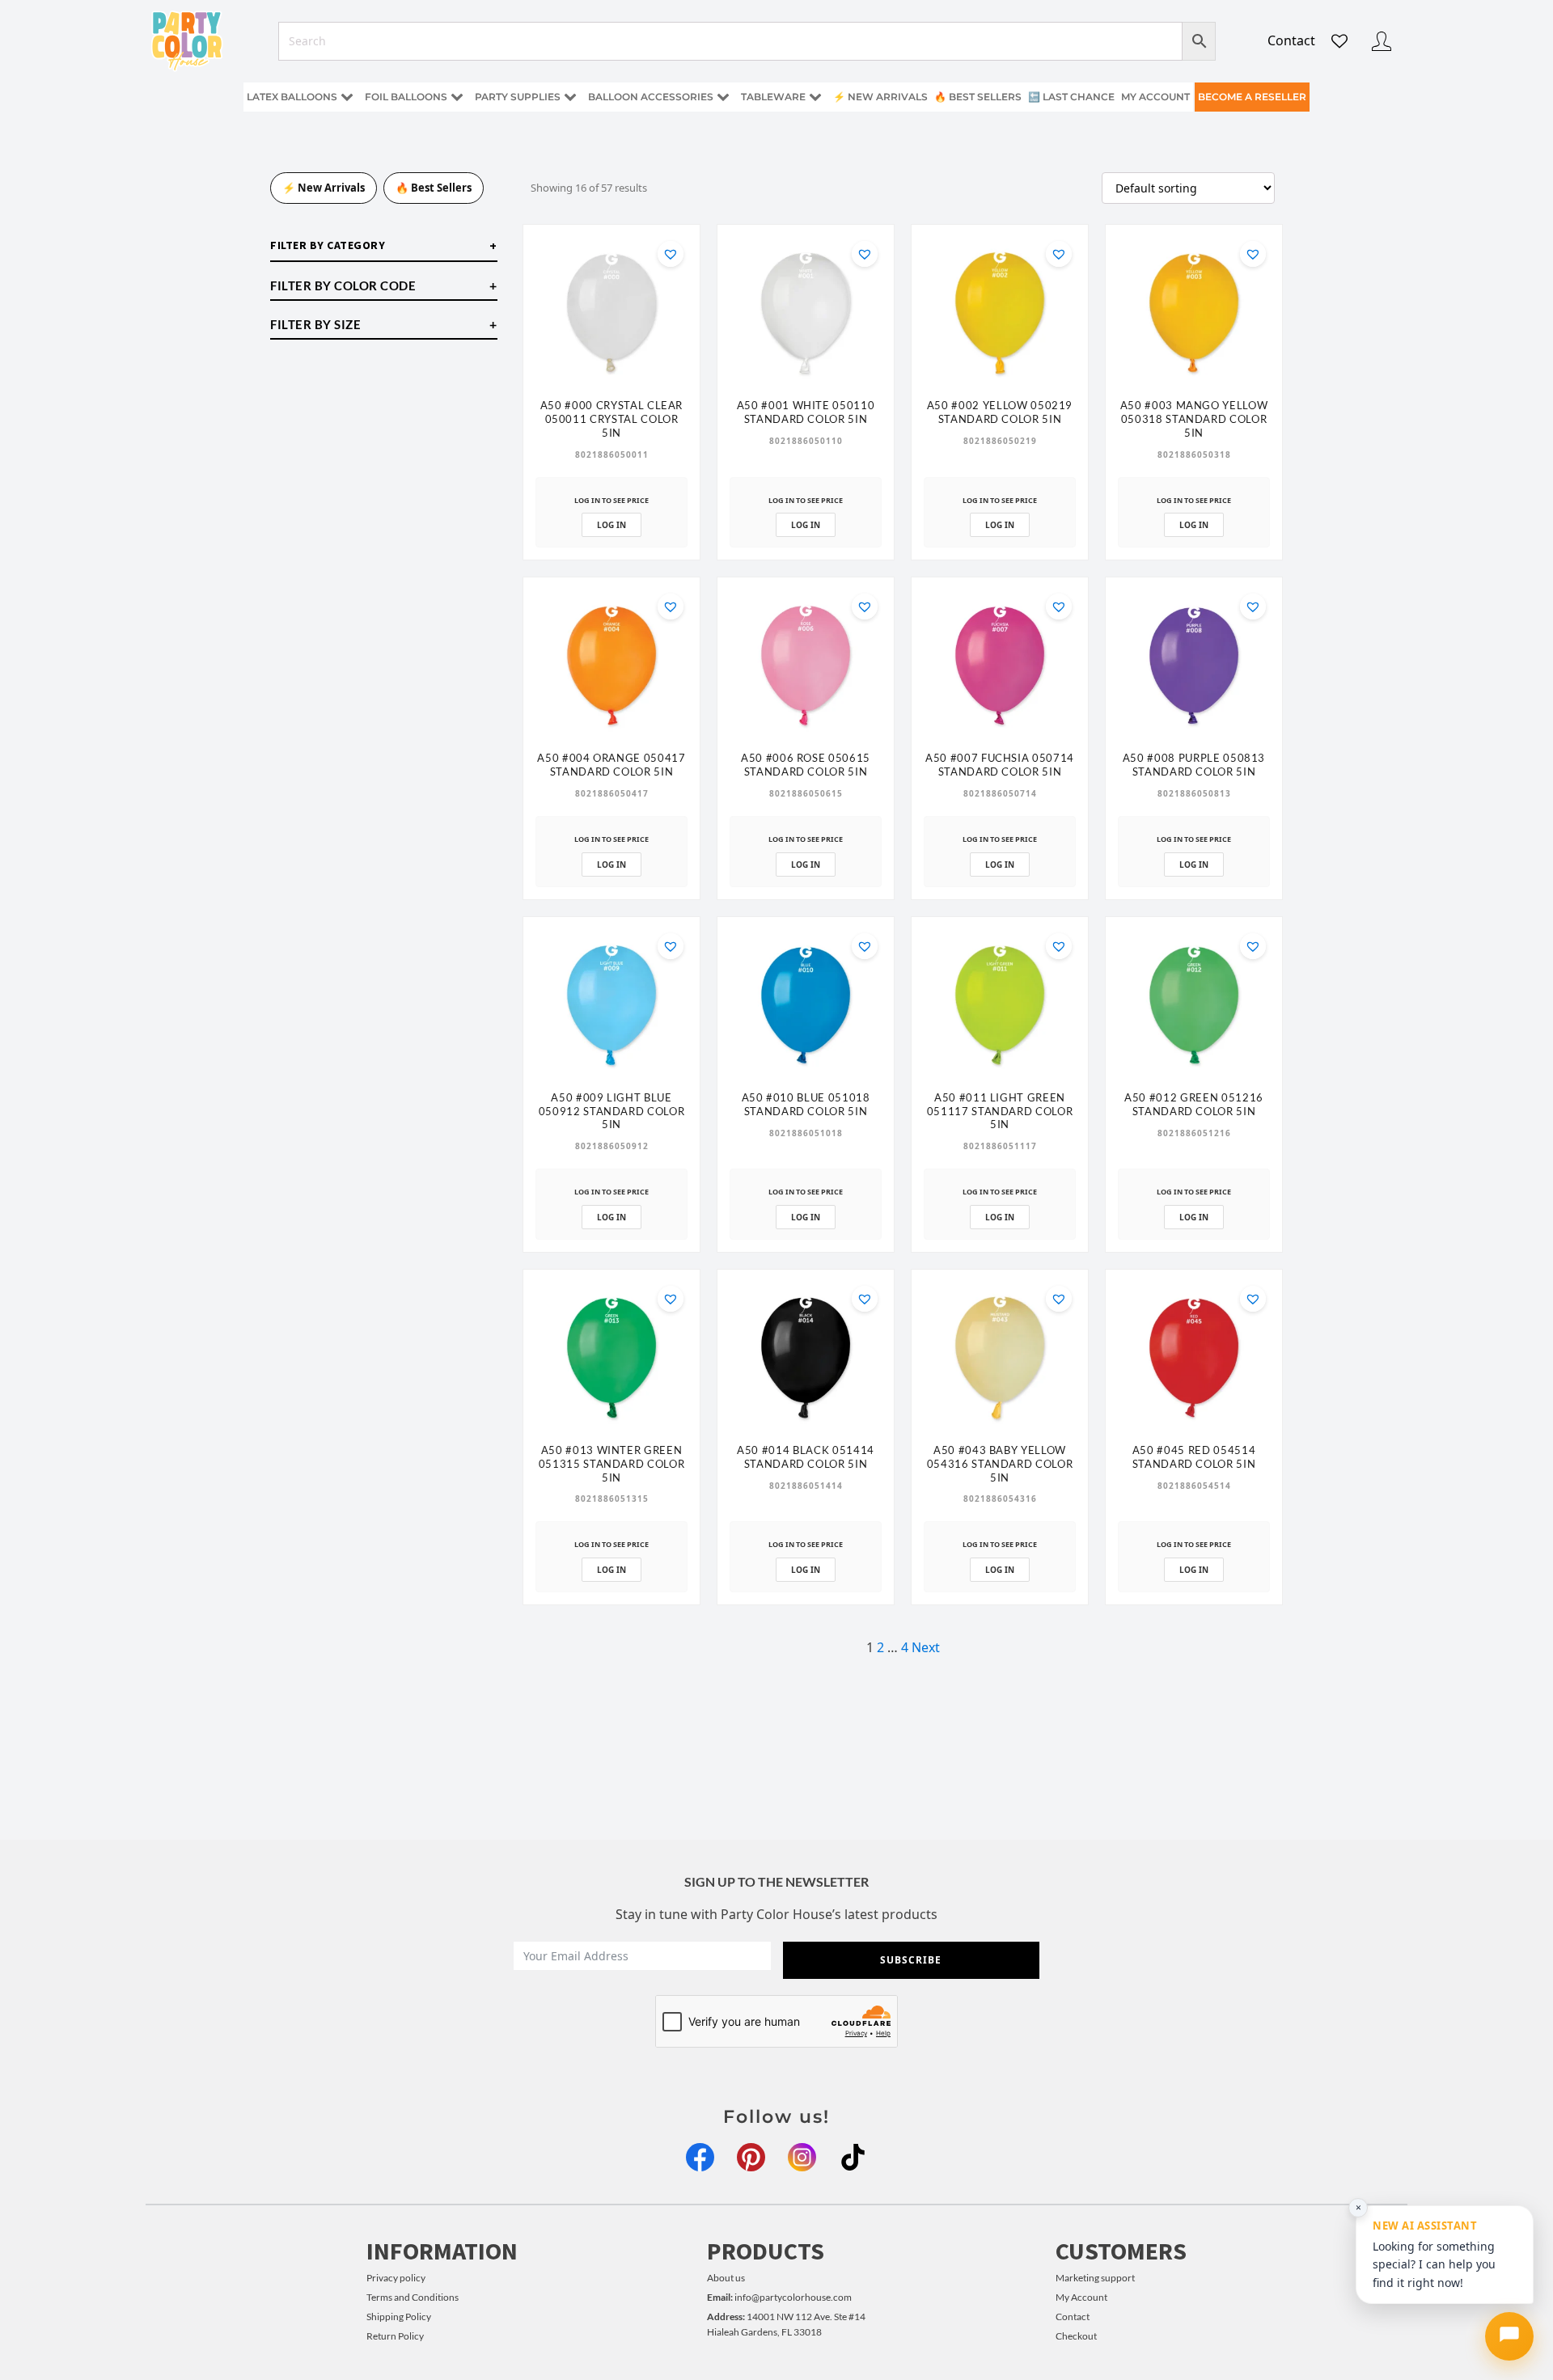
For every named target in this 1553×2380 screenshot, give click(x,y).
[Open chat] (1509, 2336)
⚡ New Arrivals (880, 97)
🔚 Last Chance (1071, 97)
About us (726, 2278)
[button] (671, 254)
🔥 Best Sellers (978, 97)
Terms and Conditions (413, 2297)
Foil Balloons (406, 97)
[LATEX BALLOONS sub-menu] (350, 97)
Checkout (1076, 2336)
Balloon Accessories (651, 97)
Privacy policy (396, 2278)
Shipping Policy (399, 2317)
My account (1155, 97)
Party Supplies (518, 97)
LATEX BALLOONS (292, 97)
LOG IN (611, 525)
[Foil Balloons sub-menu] (460, 97)
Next (926, 1647)
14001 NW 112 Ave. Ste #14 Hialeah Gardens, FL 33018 (786, 2324)
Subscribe (911, 1960)
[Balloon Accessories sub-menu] (726, 97)
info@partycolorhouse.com (779, 2297)
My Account (1081, 2297)
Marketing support (1095, 2278)
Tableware (773, 97)
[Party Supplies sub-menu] (573, 97)
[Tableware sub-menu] (819, 97)
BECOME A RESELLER (1252, 97)
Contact (1291, 40)
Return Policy (395, 2336)
